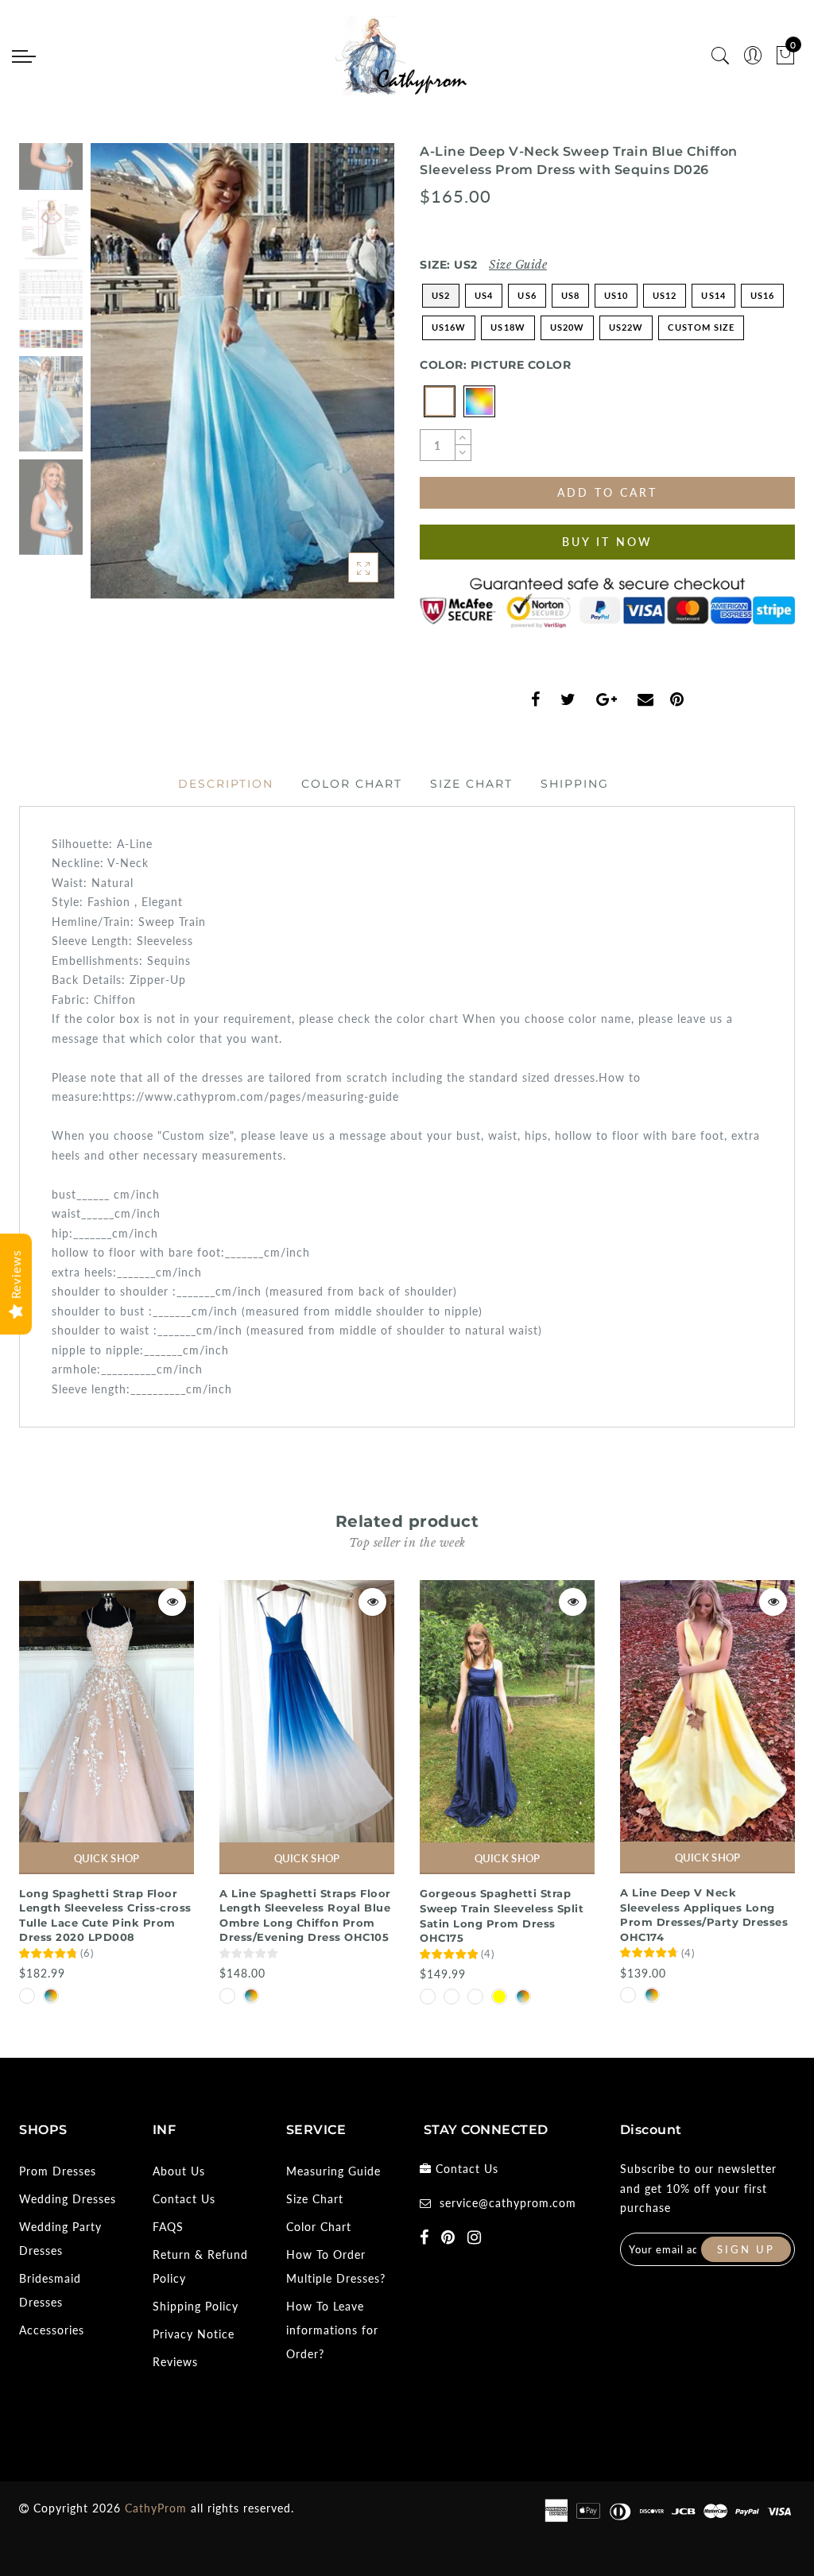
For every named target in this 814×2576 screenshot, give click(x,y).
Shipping (575, 784)
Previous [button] (120, 380)
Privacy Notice (194, 2334)
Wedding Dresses (68, 2199)
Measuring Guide (333, 2171)
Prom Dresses (58, 2171)
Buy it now (607, 542)
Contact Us (184, 2199)
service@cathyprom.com (508, 2203)
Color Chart (352, 784)
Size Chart (471, 784)
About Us (179, 2171)
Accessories (52, 2330)
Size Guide (518, 265)
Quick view (172, 1602)
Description (226, 784)
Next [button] (345, 380)
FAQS (168, 2227)
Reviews (175, 2362)
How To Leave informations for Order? (332, 2330)
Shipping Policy (196, 2306)
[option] (242, 371)
